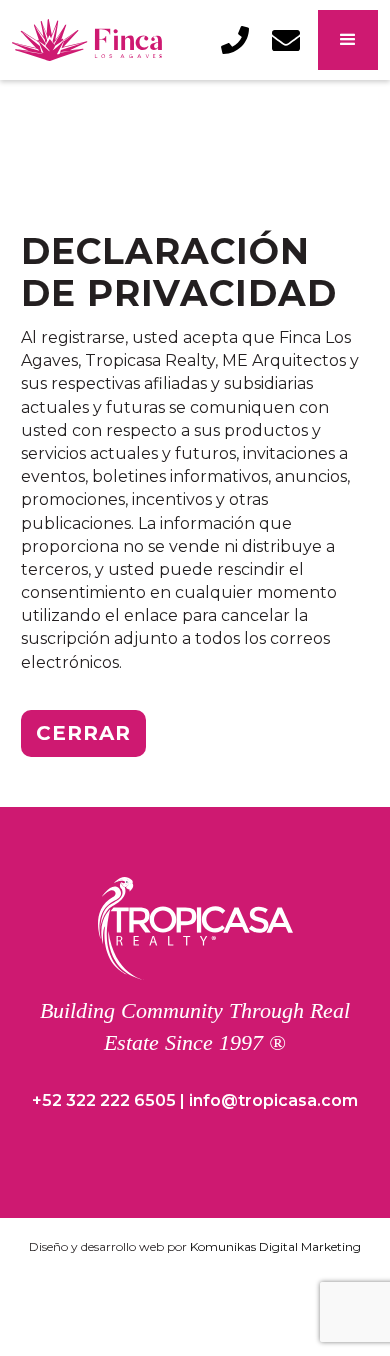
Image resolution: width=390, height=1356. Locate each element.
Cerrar (83, 733)
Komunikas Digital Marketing (275, 1246)
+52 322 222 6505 (104, 1100)
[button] (348, 40)
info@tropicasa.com (301, 47)
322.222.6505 (250, 47)
